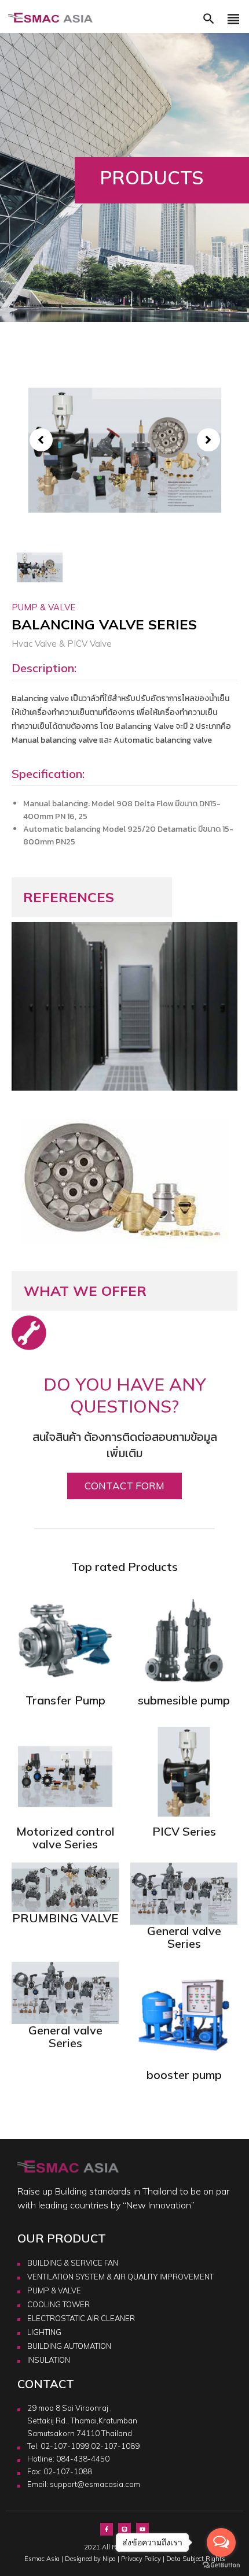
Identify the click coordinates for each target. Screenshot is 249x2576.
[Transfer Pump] (65, 1640)
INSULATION (49, 2360)
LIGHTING (44, 2332)
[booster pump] (184, 2014)
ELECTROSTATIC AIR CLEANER (81, 2318)
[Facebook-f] (107, 2529)
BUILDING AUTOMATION (69, 2346)
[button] (208, 22)
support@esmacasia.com (95, 2484)
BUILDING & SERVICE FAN (73, 2263)
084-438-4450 (83, 2459)
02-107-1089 (115, 2446)
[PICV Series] (184, 1771)
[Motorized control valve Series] (65, 1771)
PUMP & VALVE (54, 2290)
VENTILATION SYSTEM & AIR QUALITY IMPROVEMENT (120, 2277)
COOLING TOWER (58, 2304)
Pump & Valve (43, 607)
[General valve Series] (184, 1893)
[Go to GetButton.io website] (221, 2564)
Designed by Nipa (90, 2559)
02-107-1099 (65, 2446)
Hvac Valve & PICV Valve (62, 644)
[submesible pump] (184, 1640)
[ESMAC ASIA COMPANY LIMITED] (50, 18)
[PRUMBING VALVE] (65, 1886)
